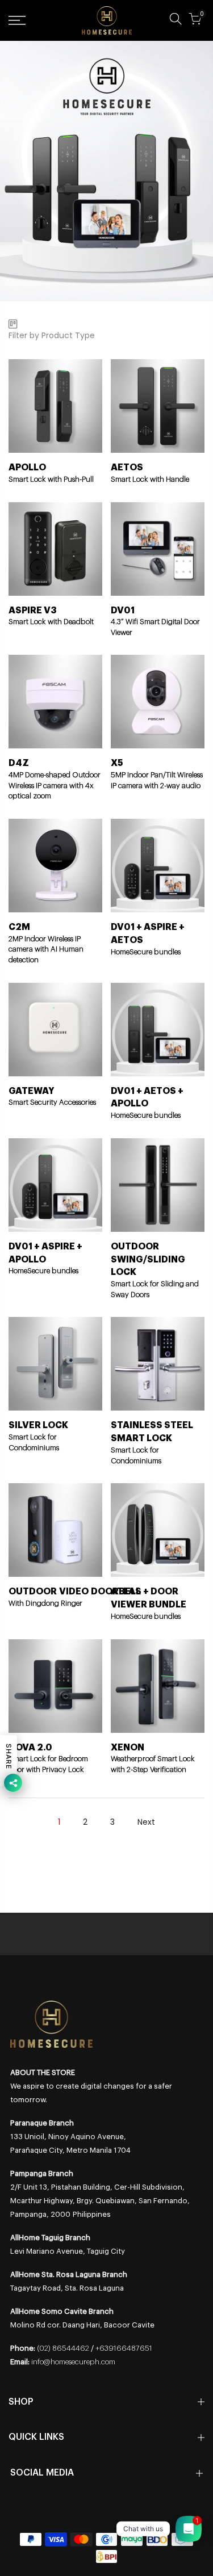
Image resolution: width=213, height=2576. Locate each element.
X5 (117, 763)
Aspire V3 (33, 611)
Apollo (27, 468)
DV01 (123, 611)
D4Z (19, 763)
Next (146, 1822)
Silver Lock (38, 1425)
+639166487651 (124, 2348)
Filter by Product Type (52, 335)
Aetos (127, 468)
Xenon (128, 1748)
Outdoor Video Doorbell (75, 1592)
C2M (19, 927)
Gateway (32, 1091)
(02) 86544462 (63, 2348)
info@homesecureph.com (73, 2362)
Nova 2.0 (30, 1748)
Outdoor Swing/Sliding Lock (148, 1260)
